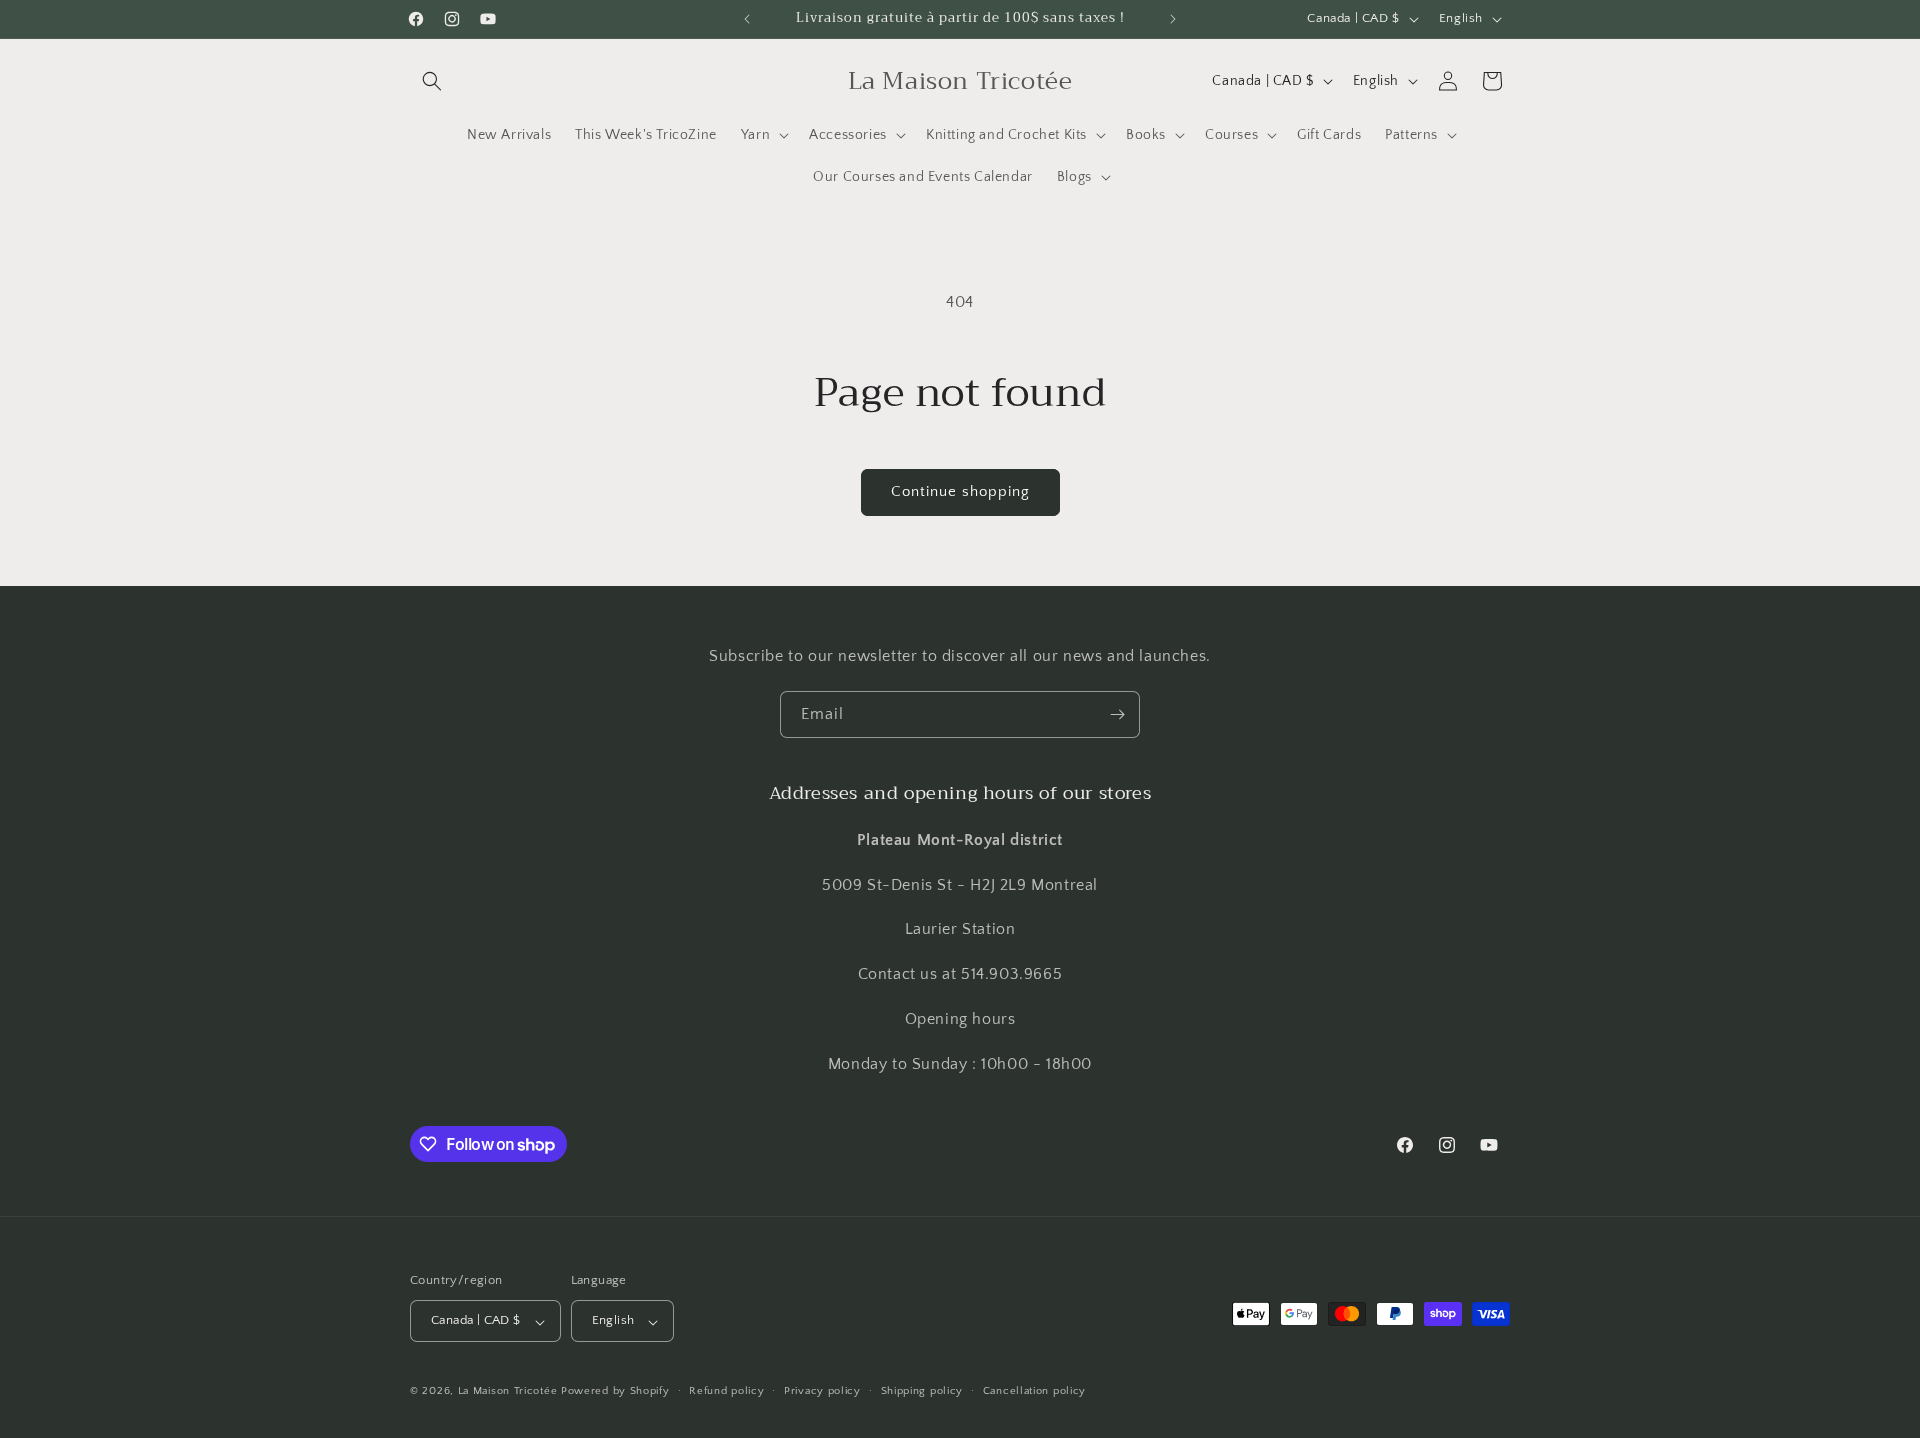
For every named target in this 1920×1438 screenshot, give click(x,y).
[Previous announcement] (747, 19)
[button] (432, 81)
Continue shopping (960, 491)
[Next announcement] (1173, 19)
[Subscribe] (1117, 714)
